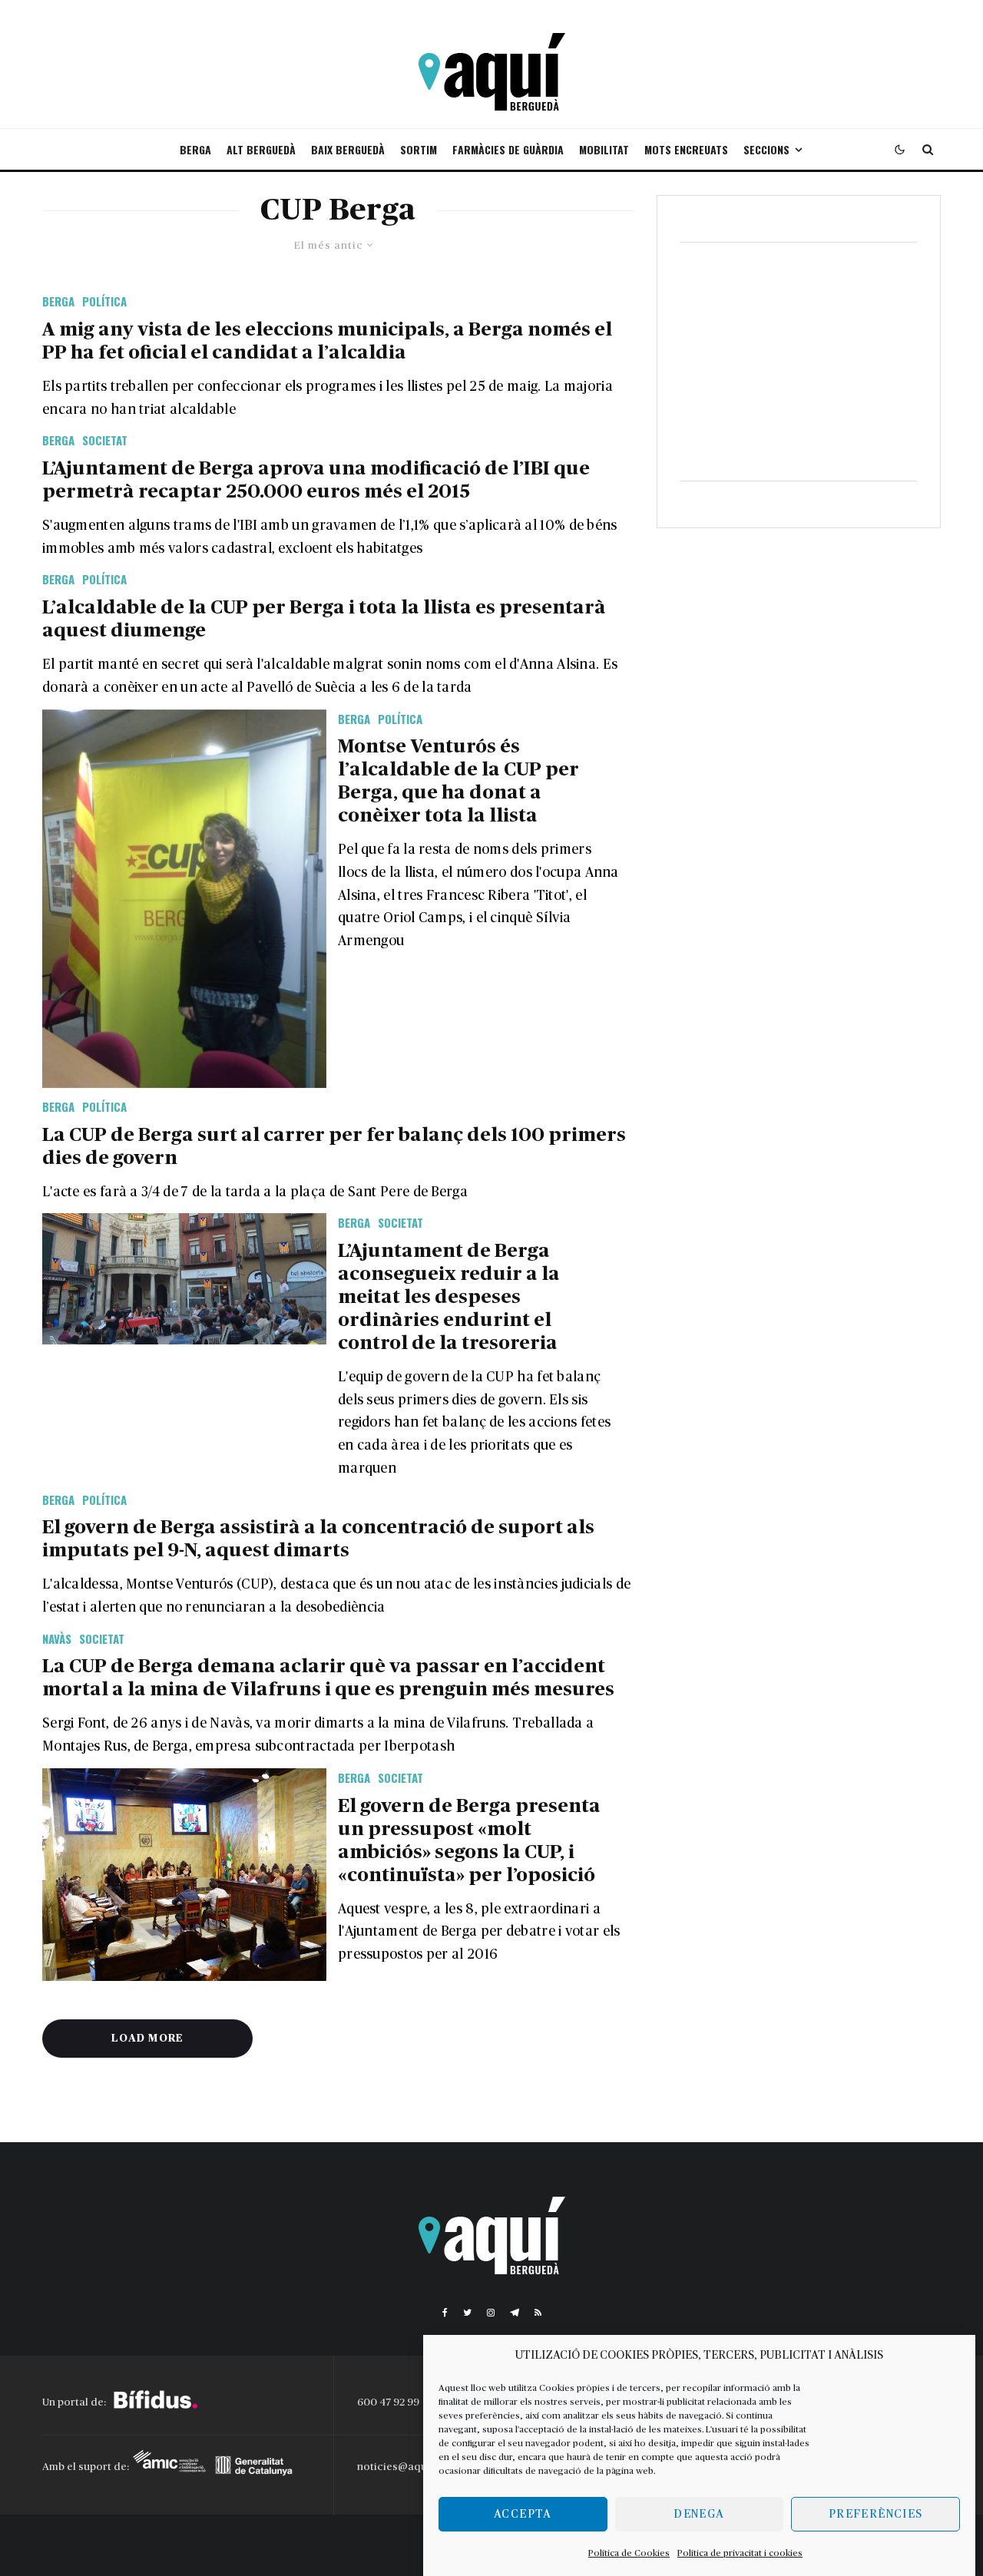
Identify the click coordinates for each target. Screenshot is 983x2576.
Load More (147, 2039)
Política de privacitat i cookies (740, 2553)
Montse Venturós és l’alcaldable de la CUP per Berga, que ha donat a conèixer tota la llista (458, 781)
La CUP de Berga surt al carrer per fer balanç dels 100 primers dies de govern (334, 1147)
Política (104, 301)
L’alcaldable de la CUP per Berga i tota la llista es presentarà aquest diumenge (324, 619)
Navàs (57, 1639)
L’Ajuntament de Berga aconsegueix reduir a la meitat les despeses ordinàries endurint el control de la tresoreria (449, 1297)
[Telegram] (515, 2313)
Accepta (523, 2514)
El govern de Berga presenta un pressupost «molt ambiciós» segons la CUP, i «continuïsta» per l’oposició (469, 1841)
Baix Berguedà (348, 149)
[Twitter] (467, 2313)
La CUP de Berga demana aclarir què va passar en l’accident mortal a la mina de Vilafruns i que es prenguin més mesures (328, 1678)
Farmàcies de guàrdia (508, 149)
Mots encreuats (686, 149)
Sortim (419, 149)
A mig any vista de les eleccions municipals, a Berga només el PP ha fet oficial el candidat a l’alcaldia (327, 341)
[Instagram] (491, 2313)
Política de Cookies (629, 2553)
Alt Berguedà (261, 149)
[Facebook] (445, 2313)
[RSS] (538, 2313)
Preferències (875, 2514)
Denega (699, 2514)
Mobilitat (604, 149)
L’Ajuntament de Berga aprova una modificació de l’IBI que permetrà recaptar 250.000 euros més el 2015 (316, 480)
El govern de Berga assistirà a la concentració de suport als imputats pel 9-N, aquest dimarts (318, 1539)
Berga (195, 149)
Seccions (766, 149)
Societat (105, 440)
